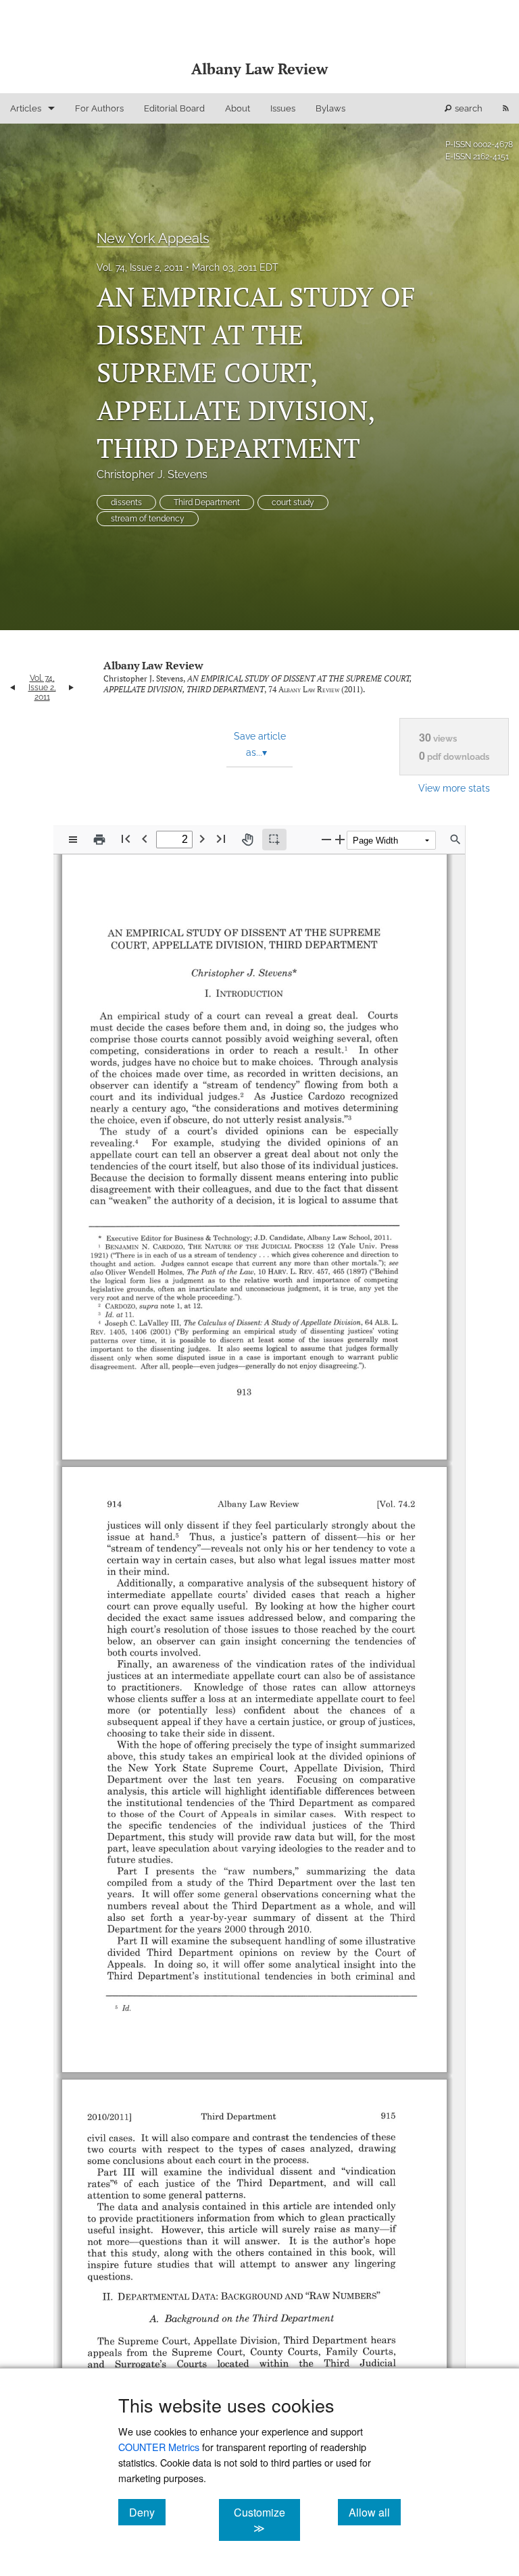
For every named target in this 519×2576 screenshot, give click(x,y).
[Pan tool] (247, 840)
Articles (26, 108)
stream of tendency (148, 519)
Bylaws (330, 108)
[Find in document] (455, 840)
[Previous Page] (145, 839)
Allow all (375, 2512)
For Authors (99, 108)
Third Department (207, 503)
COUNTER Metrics (159, 2447)
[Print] (99, 840)
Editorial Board (174, 108)
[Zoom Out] (326, 839)
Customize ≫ (267, 2520)
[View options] (73, 840)
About (238, 108)
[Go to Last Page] (221, 839)
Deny (147, 2512)
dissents (126, 503)
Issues (283, 108)
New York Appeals (153, 238)
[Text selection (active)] (274, 840)
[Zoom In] (340, 839)
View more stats (454, 788)
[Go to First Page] (126, 839)
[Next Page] (202, 839)
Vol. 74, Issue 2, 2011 (140, 267)
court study (293, 503)
